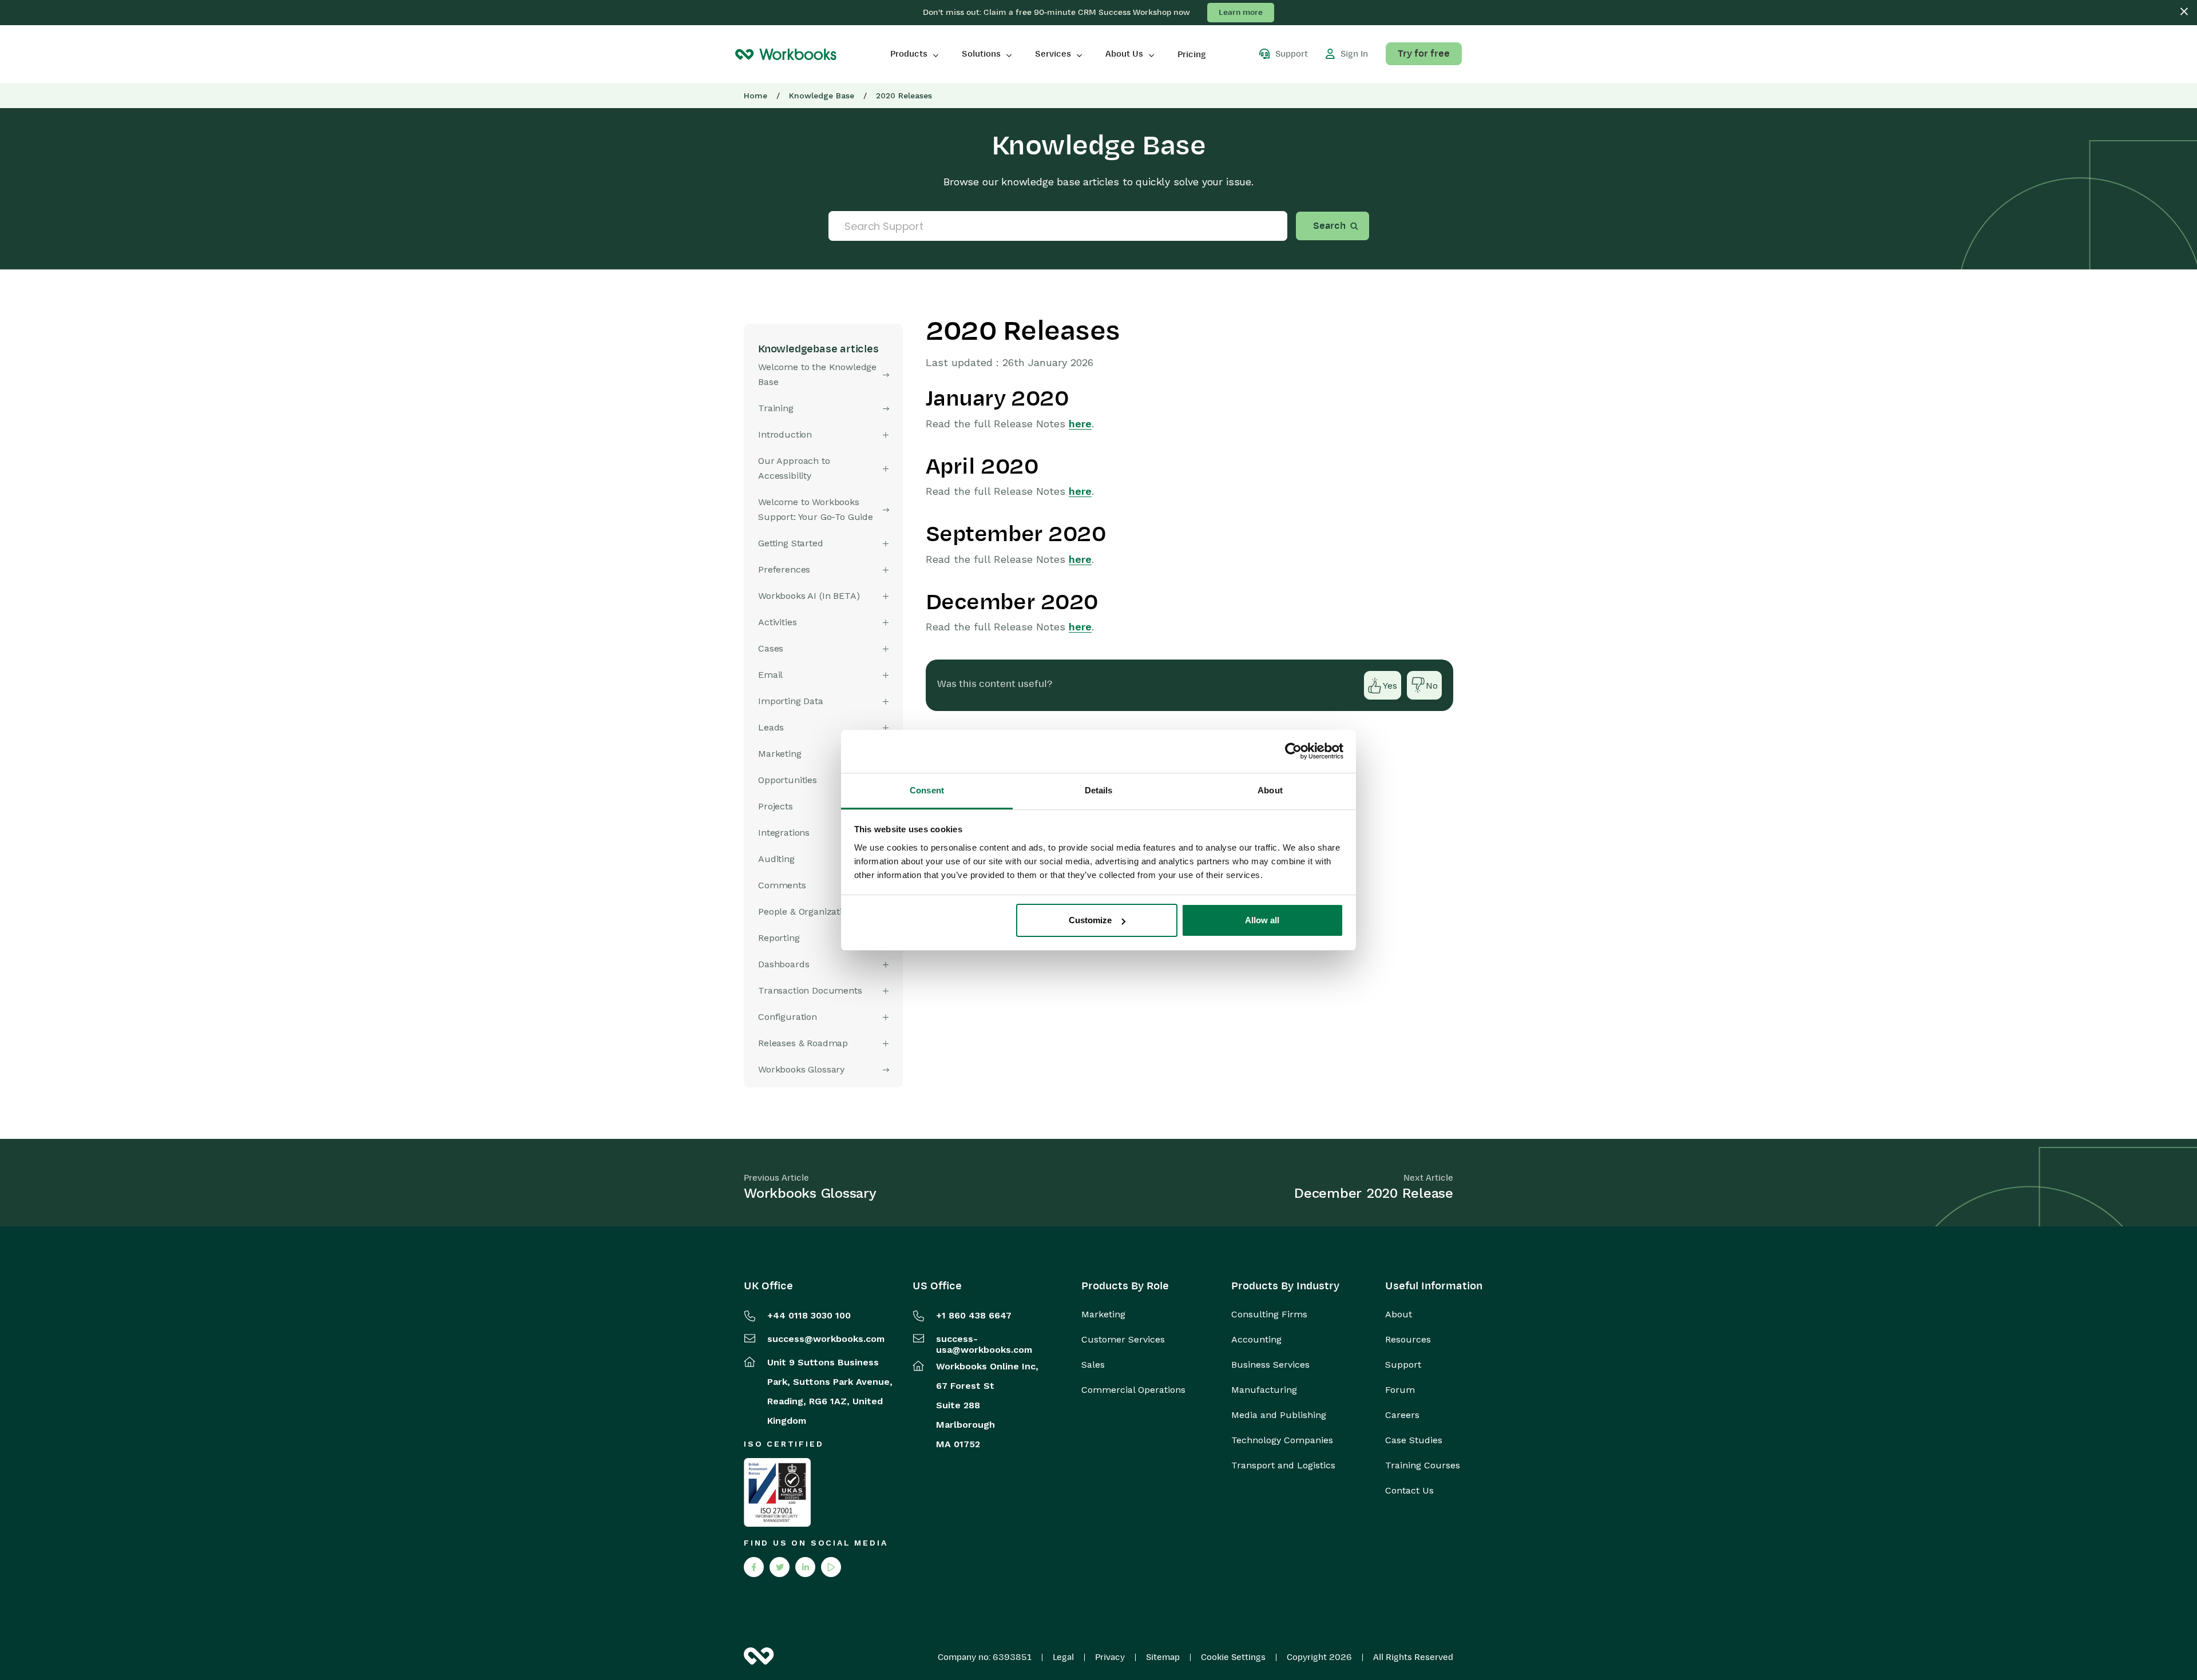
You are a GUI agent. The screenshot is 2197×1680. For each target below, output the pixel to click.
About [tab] (1270, 790)
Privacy (1110, 1657)
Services (1053, 54)
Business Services (1270, 1365)
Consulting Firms (1269, 1314)
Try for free (1424, 54)
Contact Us (1409, 1491)
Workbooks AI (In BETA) (809, 596)
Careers (1402, 1415)
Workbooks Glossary (801, 1069)
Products (909, 54)
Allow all (1262, 920)
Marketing (1103, 1314)
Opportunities (788, 780)
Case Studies (1414, 1440)
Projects (776, 806)
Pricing (1192, 54)
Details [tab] (1099, 790)
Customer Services (1123, 1340)
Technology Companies (1282, 1440)
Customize (1090, 920)
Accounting (1256, 1340)
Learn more (1241, 12)
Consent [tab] (927, 790)
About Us (1124, 54)
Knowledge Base (822, 96)
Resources (1408, 1340)
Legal (1063, 1657)
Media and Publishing (1279, 1415)
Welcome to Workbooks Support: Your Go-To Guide (816, 509)
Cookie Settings (1233, 1657)
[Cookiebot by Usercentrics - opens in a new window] (1293, 751)
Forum (1400, 1390)
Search (1329, 226)
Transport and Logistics (1283, 1465)
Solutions (981, 54)
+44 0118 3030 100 (809, 1315)
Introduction (785, 434)
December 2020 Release (1374, 1193)
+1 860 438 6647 (974, 1315)
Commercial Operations (1133, 1390)
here (1080, 424)
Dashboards (784, 964)
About (1399, 1314)
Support (1403, 1365)
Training (776, 408)
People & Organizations (808, 912)
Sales (1093, 1365)
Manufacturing (1264, 1390)
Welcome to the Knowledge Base (817, 374)
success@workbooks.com (826, 1339)
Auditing (776, 859)
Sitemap (1163, 1657)
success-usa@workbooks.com (984, 1344)
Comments (782, 885)
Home (756, 96)
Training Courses (1423, 1465)
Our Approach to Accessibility (794, 468)
